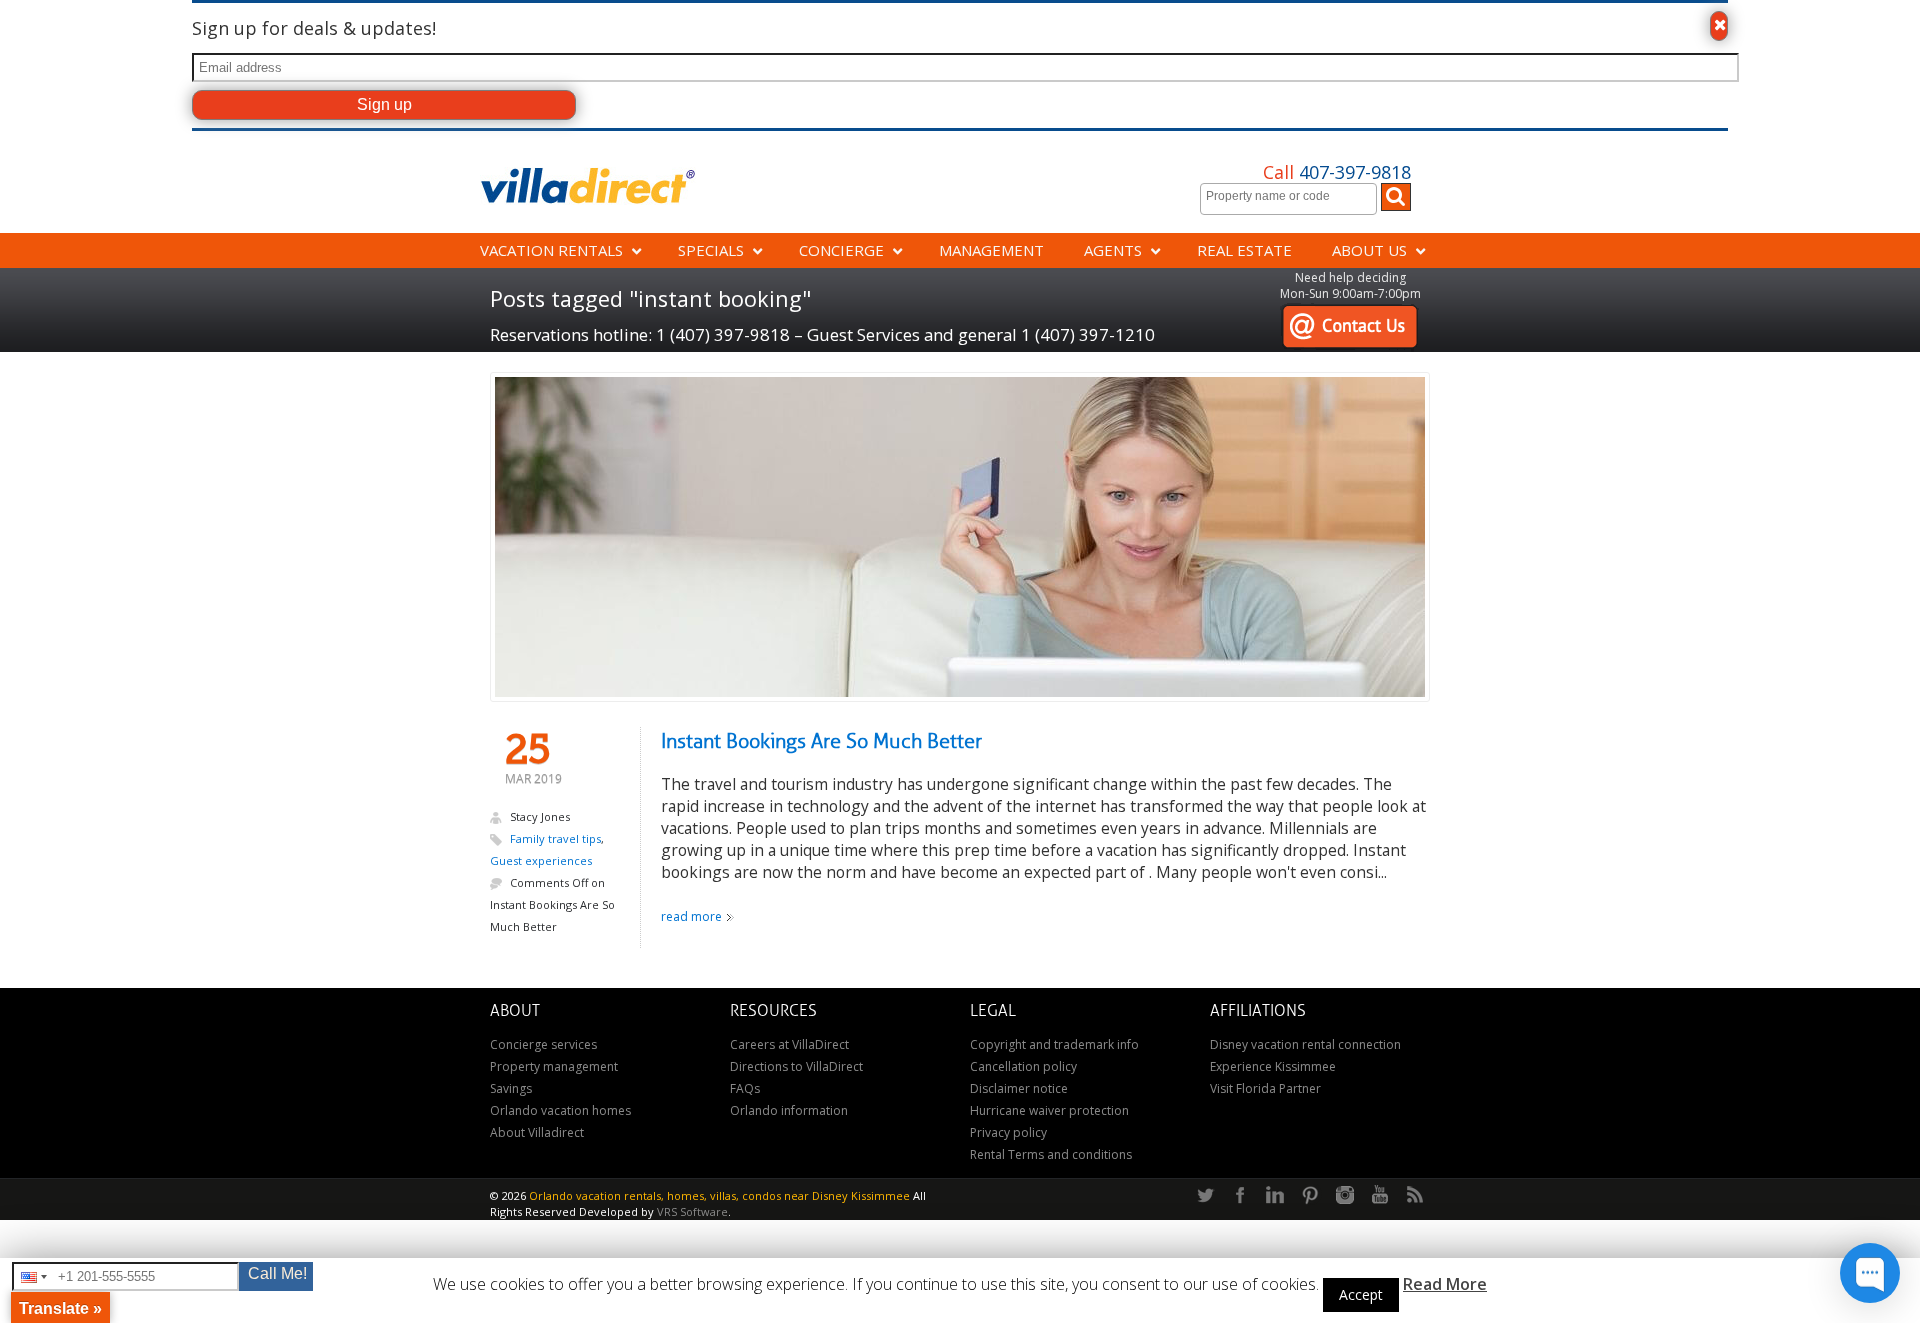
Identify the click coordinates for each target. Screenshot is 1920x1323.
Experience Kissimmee (1273, 1066)
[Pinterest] (1310, 1196)
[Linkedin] (1275, 1196)
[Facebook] (1240, 1196)
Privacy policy (1008, 1132)
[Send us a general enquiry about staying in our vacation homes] (1349, 313)
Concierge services (543, 1044)
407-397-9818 (1337, 172)
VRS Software (692, 1211)
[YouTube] (1380, 1196)
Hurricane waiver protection (1049, 1110)
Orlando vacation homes (560, 1110)
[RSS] (1415, 1196)
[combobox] (1288, 199)
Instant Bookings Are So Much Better (821, 741)
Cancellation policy (1023, 1066)
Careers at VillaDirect (789, 1044)
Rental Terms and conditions (1051, 1154)
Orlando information (789, 1110)
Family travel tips (555, 838)
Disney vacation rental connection (1305, 1044)
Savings (511, 1088)
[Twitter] (1205, 1196)
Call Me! (277, 1273)
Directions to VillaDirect (796, 1066)
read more (691, 916)
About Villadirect (537, 1132)
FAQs (745, 1088)
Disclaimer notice (1019, 1088)
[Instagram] (1345, 1196)
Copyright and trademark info (1054, 1044)
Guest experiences (541, 860)
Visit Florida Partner (1265, 1088)
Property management (554, 1066)
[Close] (1719, 26)
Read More (1445, 1284)
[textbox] (1293, 196)
